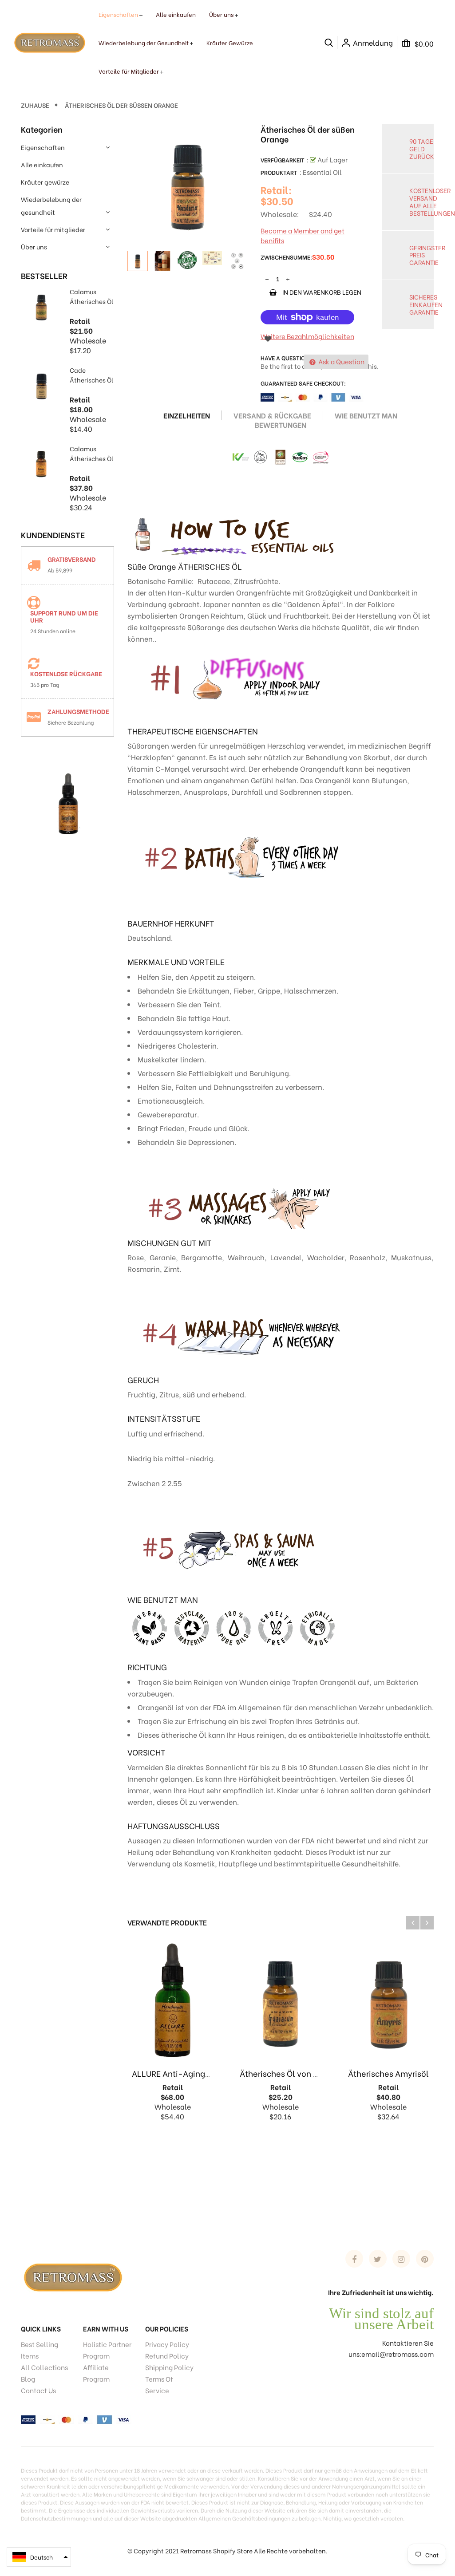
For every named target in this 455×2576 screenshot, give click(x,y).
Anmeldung (373, 43)
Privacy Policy (167, 2344)
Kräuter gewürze (45, 182)
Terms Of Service (159, 2384)
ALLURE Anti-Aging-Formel (184, 2073)
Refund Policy (167, 2355)
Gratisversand (72, 559)
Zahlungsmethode (78, 711)
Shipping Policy (169, 2367)
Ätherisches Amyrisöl (388, 2073)
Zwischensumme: (286, 257)
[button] (39, 2557)
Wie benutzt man (366, 415)
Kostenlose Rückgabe (66, 673)
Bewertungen (281, 425)
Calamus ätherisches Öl (91, 296)
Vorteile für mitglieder (53, 229)
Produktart (279, 172)
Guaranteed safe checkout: (303, 383)
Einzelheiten (187, 415)
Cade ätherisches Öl (91, 375)
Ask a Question (341, 361)
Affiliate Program (96, 2373)
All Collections (44, 2367)
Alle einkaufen (42, 164)
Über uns (34, 247)
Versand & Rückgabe (272, 415)
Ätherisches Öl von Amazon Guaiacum (313, 2073)
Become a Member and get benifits (303, 235)
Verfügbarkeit (283, 160)
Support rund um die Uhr (64, 616)
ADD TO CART (314, 2550)
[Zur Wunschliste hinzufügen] (268, 338)
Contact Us (38, 2390)
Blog (28, 2379)
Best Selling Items (40, 2350)
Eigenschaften (43, 147)
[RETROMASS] (72, 2276)
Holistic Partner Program (107, 2350)
